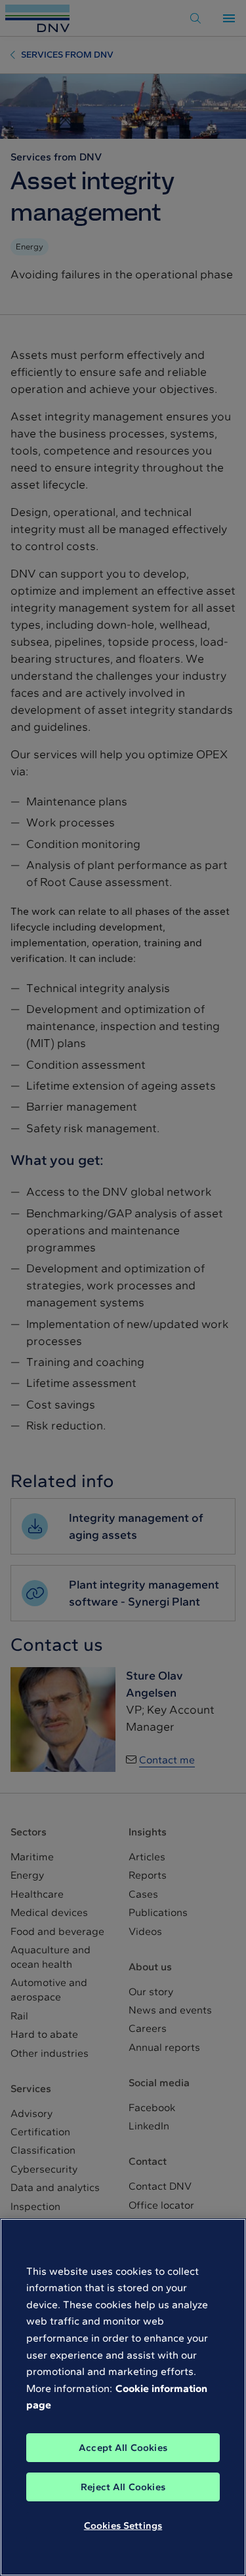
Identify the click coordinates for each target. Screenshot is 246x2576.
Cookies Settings (123, 2526)
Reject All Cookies (123, 2487)
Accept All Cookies (123, 2448)
